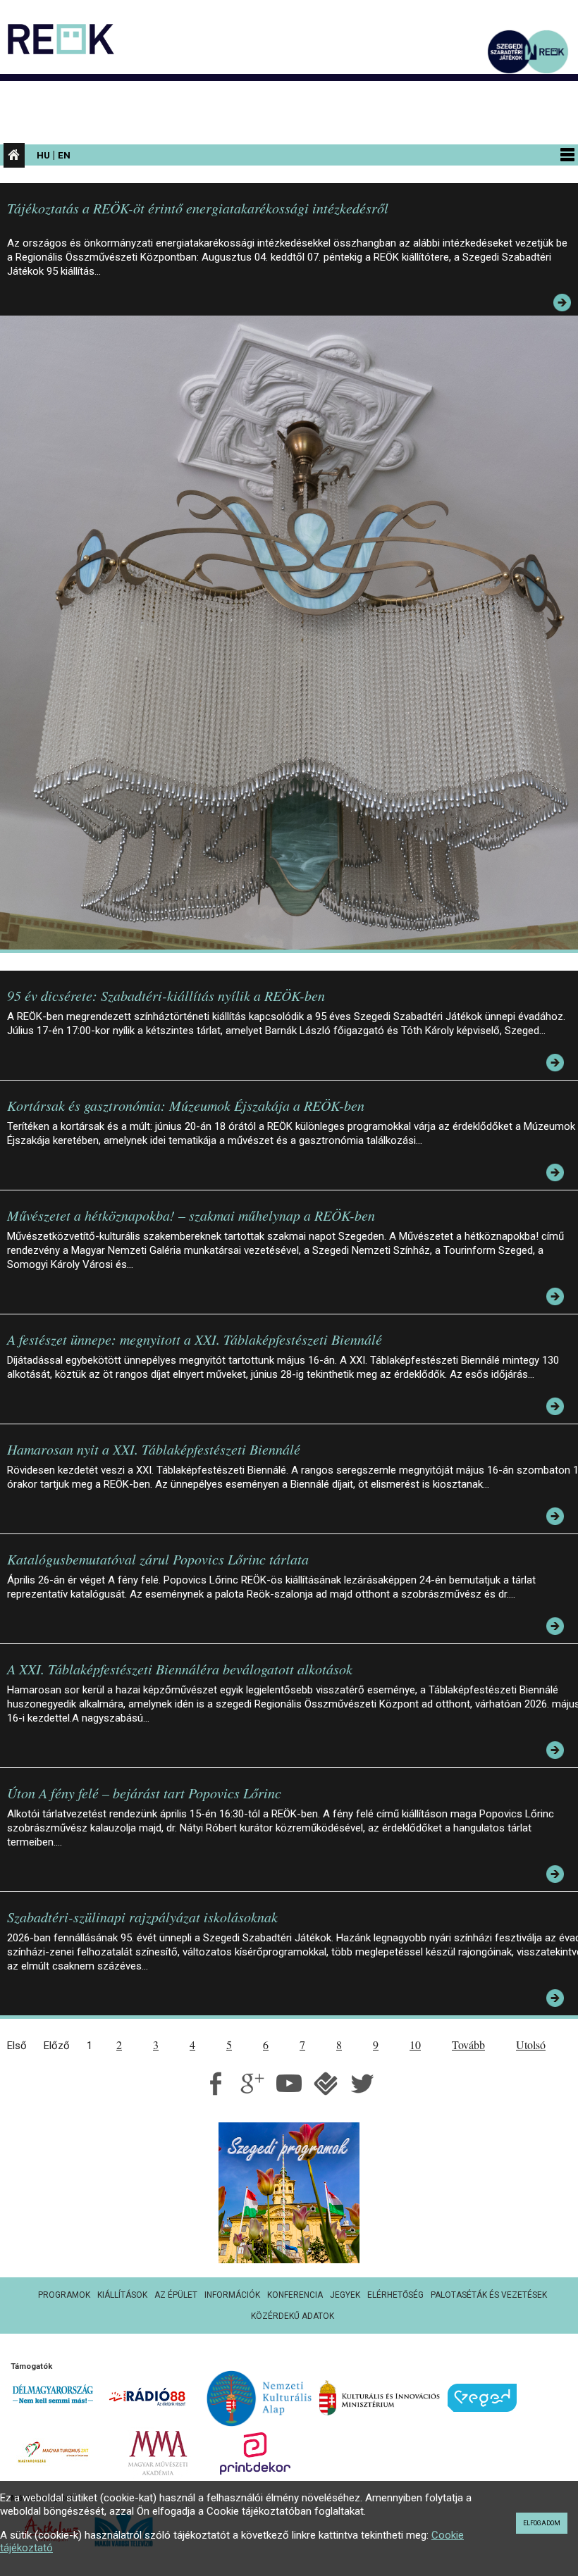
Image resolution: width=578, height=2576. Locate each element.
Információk (232, 2295)
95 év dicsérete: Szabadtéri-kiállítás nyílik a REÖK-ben (166, 995)
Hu (43, 155)
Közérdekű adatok (293, 2316)
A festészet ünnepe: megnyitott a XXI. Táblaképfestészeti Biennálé (195, 1339)
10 (415, 2045)
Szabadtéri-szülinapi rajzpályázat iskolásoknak (142, 1917)
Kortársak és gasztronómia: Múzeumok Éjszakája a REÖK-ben (186, 1105)
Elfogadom (542, 2523)
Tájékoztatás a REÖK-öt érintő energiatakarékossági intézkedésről (198, 208)
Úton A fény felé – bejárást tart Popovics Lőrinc (144, 1793)
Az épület (176, 2295)
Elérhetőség (395, 2295)
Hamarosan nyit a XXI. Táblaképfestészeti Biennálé (154, 1449)
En (64, 155)
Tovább (468, 2045)
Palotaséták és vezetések (489, 2295)
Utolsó (531, 2045)
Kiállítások (122, 2295)
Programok (64, 2295)
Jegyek (345, 2295)
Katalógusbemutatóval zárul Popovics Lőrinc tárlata (158, 1559)
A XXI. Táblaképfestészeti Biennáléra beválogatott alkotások (180, 1669)
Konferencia (295, 2295)
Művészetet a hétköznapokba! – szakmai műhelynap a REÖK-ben (191, 1215)
